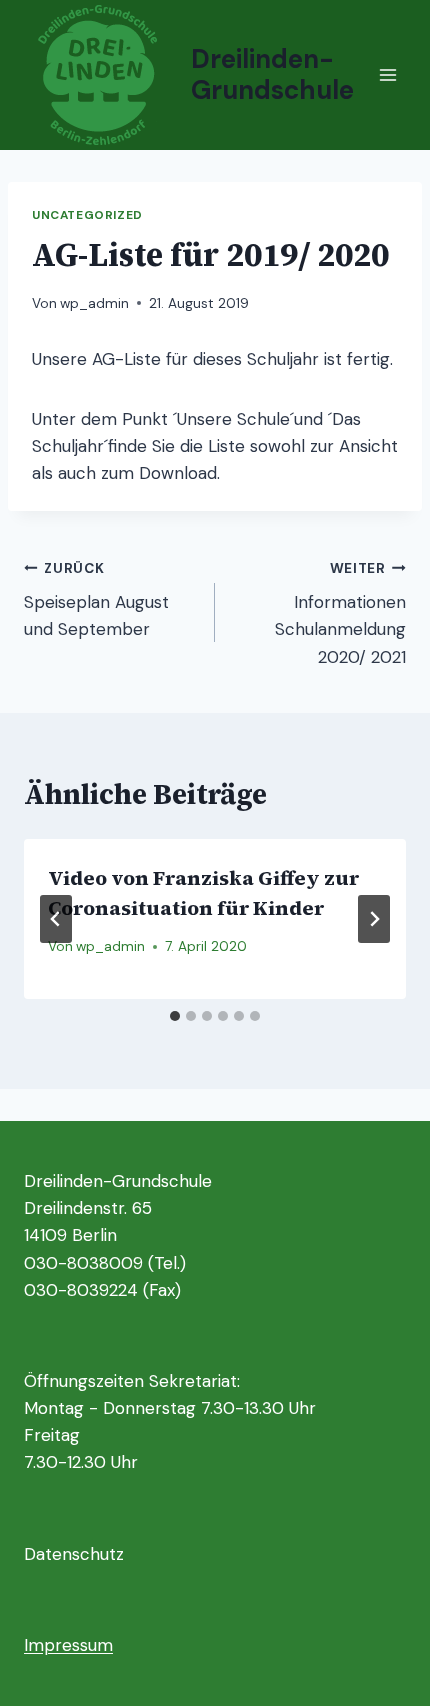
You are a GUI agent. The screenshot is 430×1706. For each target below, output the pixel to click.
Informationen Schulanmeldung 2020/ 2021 (340, 614)
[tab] (175, 1016)
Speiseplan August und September (96, 600)
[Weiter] (374, 919)
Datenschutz (74, 1554)
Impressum (68, 1645)
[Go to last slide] (56, 919)
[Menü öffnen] (387, 74)
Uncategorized (87, 215)
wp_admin (94, 303)
